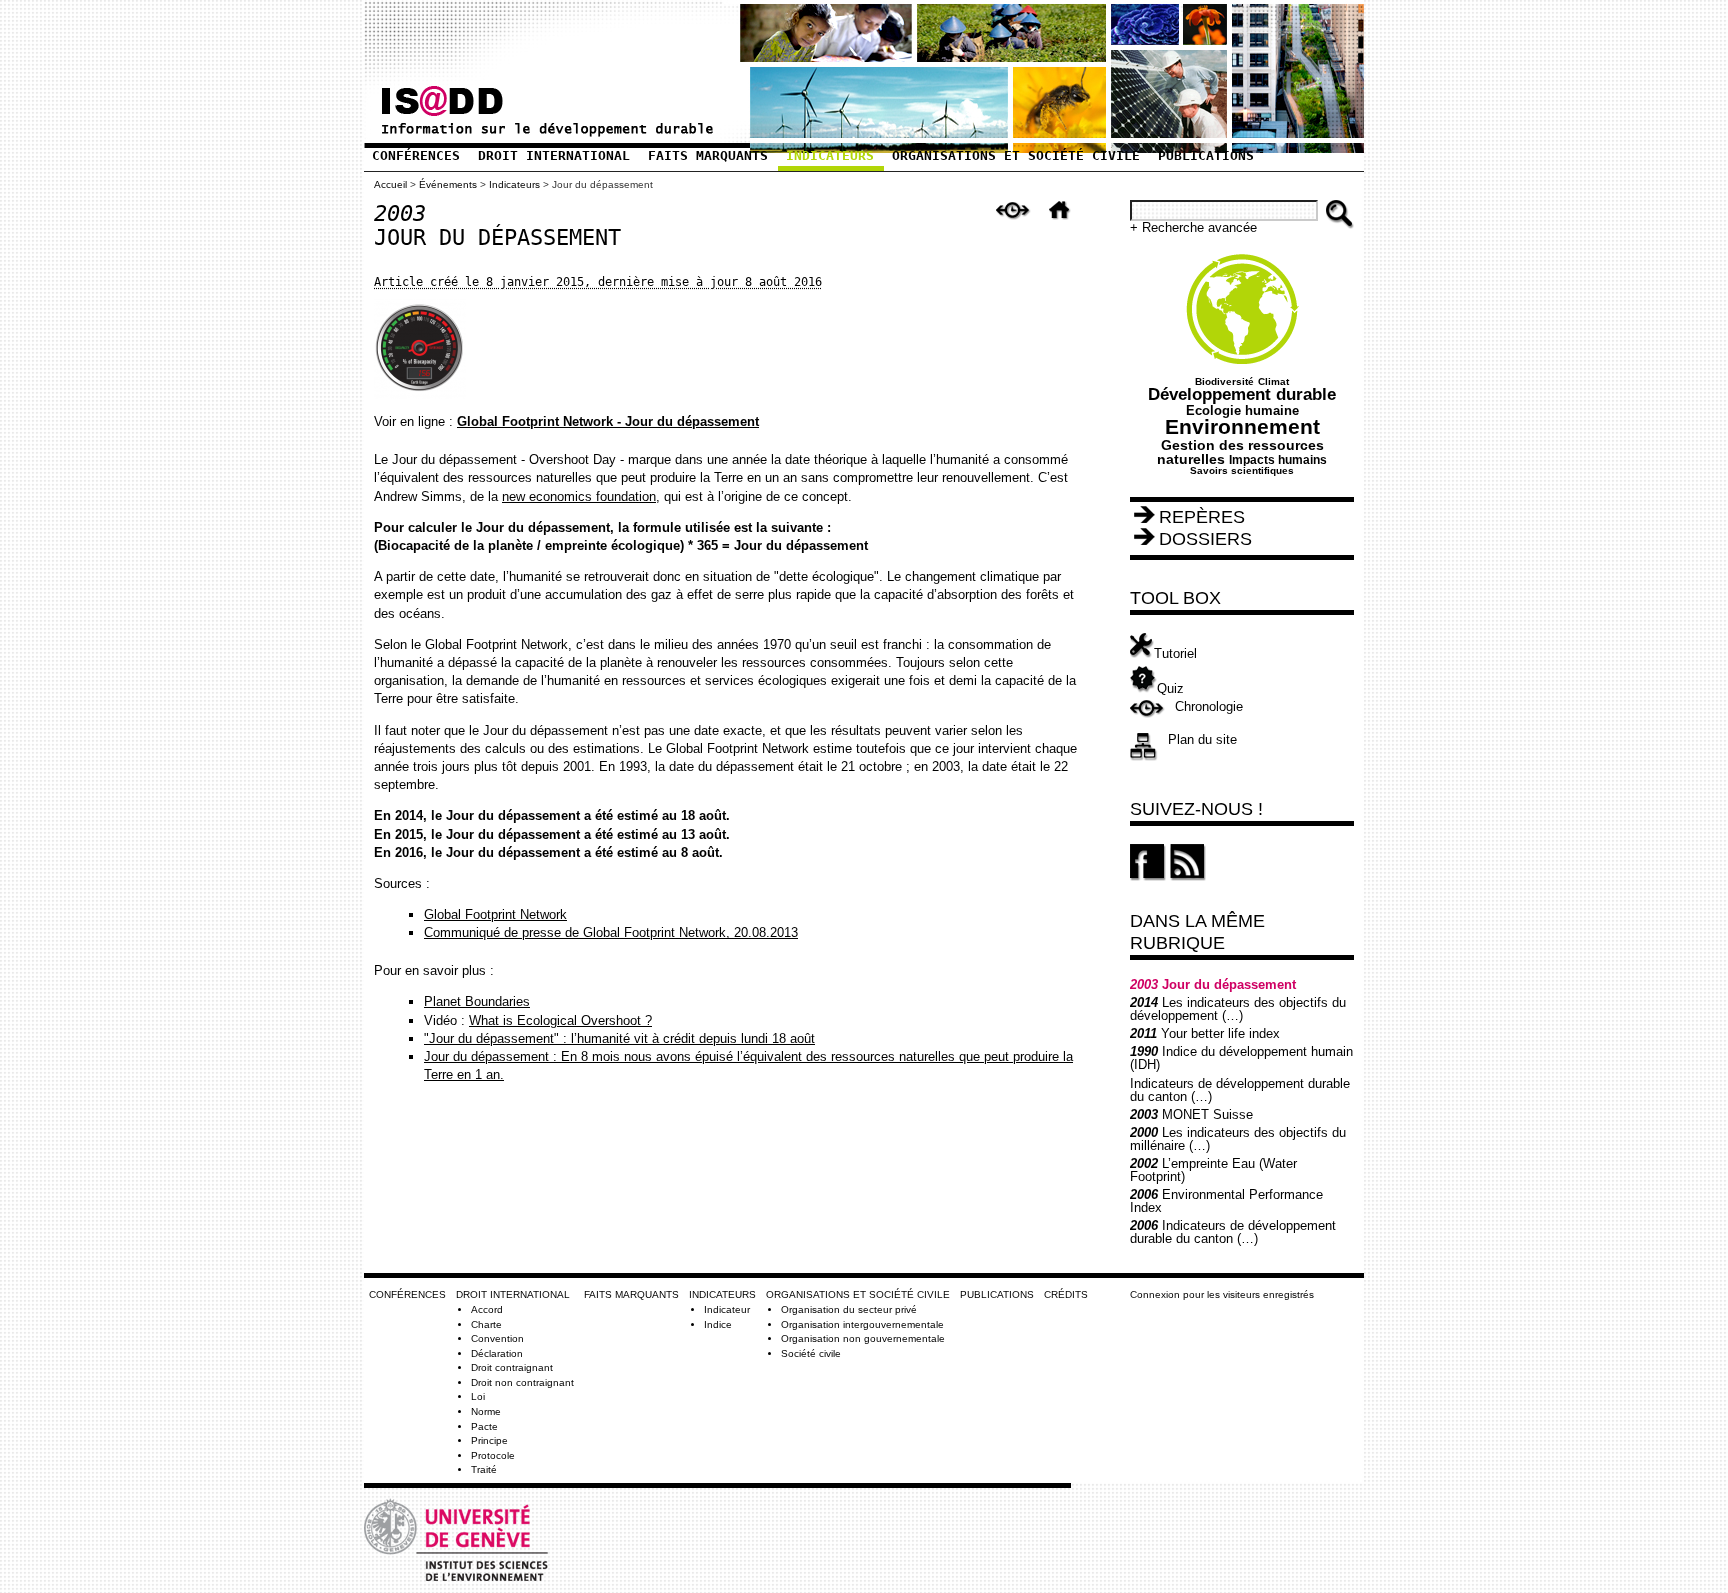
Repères (1202, 517)
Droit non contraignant (522, 1382)
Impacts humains (1278, 459)
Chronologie (1209, 706)
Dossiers (1205, 539)
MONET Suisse (1191, 1114)
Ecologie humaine (1242, 410)
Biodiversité (1224, 381)
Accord (487, 1309)
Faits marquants (708, 155)
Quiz (1170, 688)
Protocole (493, 1455)
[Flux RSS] (1188, 876)
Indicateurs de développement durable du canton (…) (1240, 1090)
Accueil (390, 184)
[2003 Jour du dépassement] (1018, 225)
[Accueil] (546, 129)
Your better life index (1205, 1033)
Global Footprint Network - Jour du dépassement (608, 421)
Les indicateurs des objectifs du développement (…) (1238, 1009)
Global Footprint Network (495, 914)
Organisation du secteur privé (849, 1309)
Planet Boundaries (477, 1001)
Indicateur (727, 1309)
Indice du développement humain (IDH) (1241, 1058)
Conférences (416, 155)
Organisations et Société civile (1016, 155)
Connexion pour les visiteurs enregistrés (1222, 1294)
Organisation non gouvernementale (863, 1338)
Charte (486, 1324)
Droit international (554, 155)
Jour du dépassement (1213, 984)
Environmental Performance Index (1226, 1201)
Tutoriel (1175, 653)
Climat (1273, 381)
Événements (448, 184)
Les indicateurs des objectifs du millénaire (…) (1238, 1139)
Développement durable (1242, 394)
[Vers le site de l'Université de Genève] (461, 1587)
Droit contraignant (512, 1367)
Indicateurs (830, 155)
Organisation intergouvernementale (862, 1324)
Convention (497, 1338)
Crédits (1066, 1294)
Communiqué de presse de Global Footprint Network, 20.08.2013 (611, 932)
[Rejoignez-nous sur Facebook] (1148, 876)
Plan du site (1202, 739)
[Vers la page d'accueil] (1065, 225)
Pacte (484, 1426)
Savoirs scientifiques (1242, 470)
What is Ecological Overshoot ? (560, 1020)
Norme (486, 1411)
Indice (718, 1324)
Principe (489, 1440)
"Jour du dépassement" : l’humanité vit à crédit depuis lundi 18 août (619, 1038)
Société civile (811, 1353)
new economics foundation (579, 496)
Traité (484, 1469)
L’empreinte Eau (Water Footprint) (1213, 1170)
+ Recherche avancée (1193, 227)
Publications (1206, 155)
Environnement (1242, 426)
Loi (478, 1396)
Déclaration (497, 1353)
